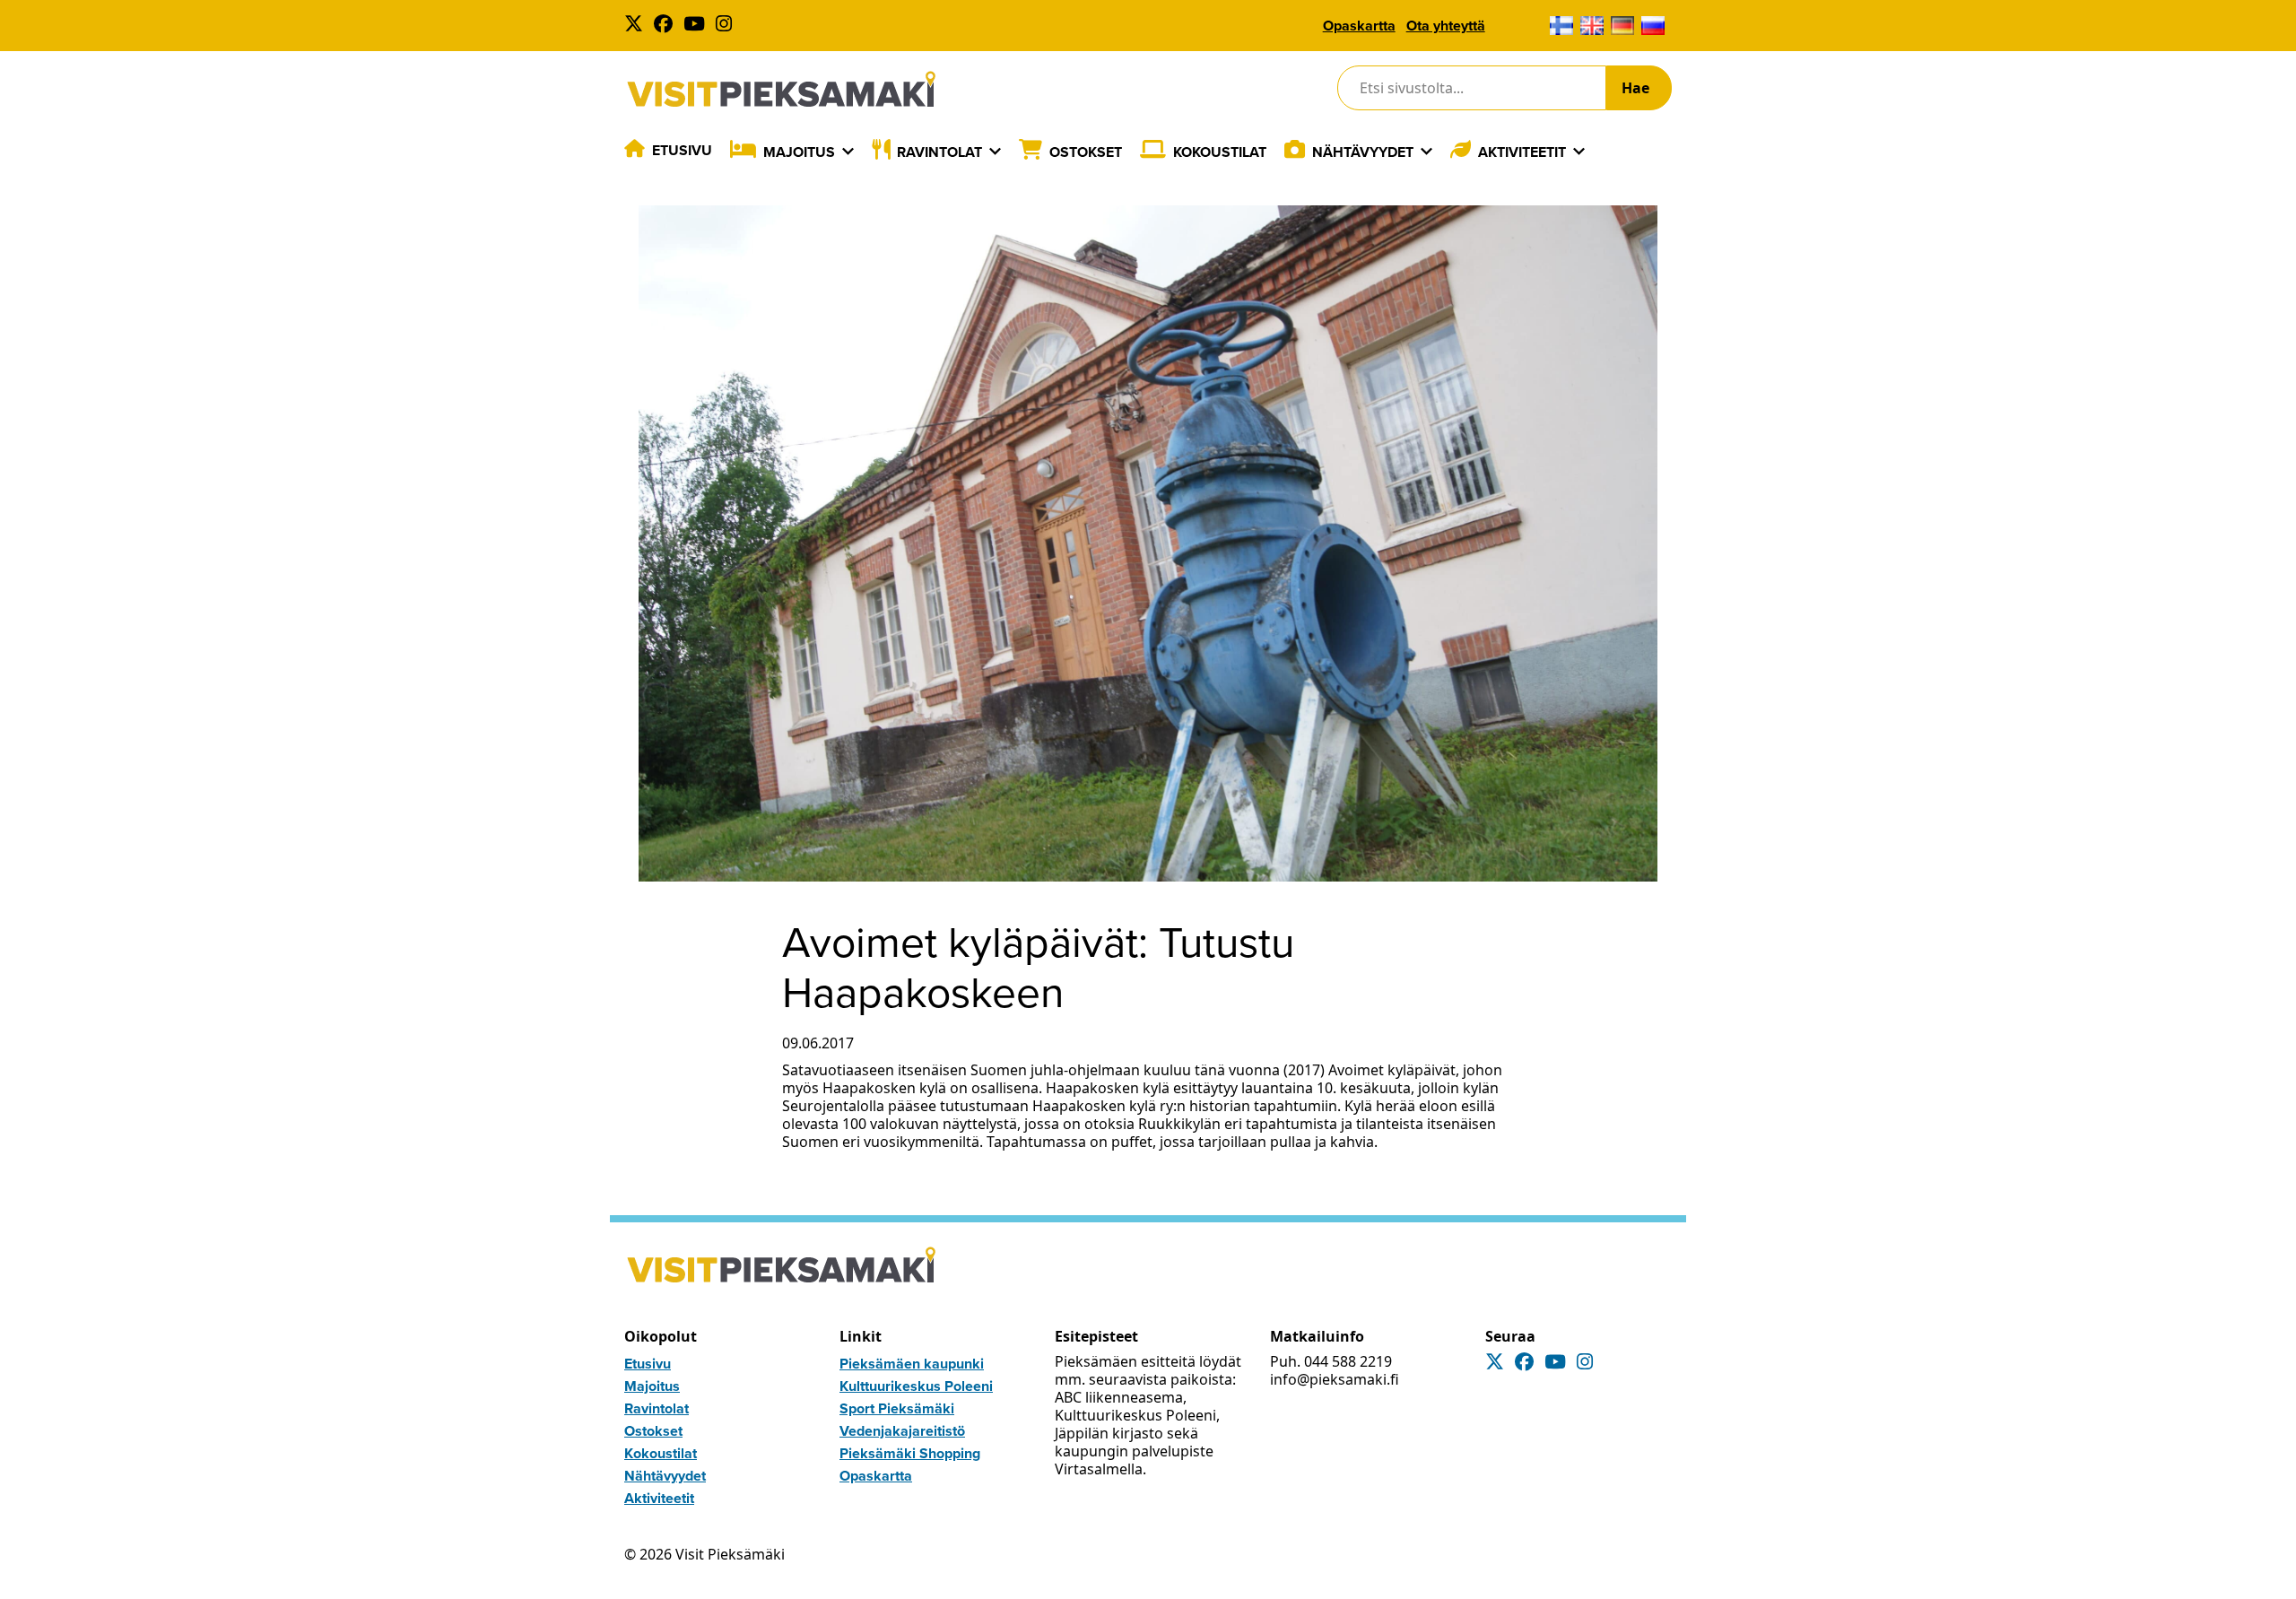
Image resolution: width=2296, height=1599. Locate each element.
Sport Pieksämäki (897, 1408)
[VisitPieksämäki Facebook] (667, 26)
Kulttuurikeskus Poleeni (916, 1386)
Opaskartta (1359, 26)
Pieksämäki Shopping (910, 1453)
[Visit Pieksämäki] (781, 88)
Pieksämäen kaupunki (912, 1364)
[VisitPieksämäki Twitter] (637, 26)
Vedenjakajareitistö (902, 1431)
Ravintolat (939, 152)
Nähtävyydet (1363, 152)
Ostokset (1086, 152)
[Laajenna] (848, 152)
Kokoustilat (1220, 152)
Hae (1635, 88)
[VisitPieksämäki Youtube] (698, 26)
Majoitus (799, 152)
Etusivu (682, 150)
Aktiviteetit (1522, 152)
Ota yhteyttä (1446, 26)
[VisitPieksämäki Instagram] (727, 26)
